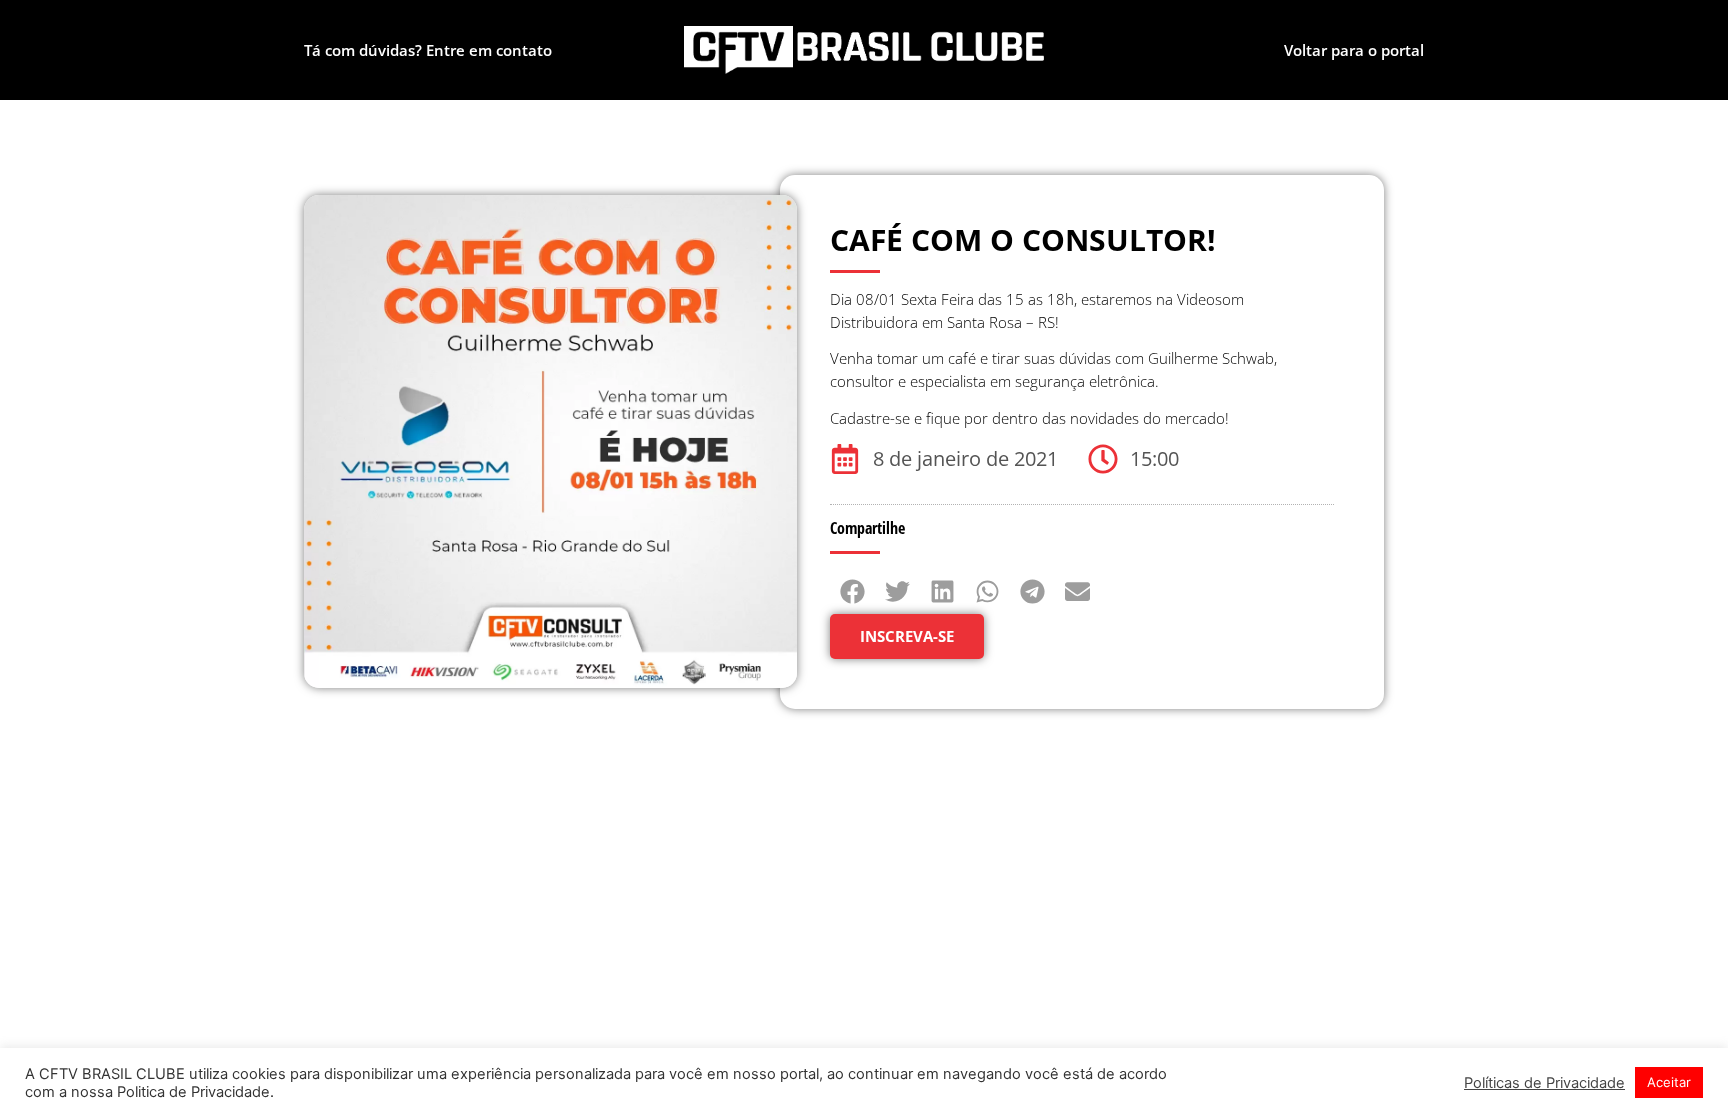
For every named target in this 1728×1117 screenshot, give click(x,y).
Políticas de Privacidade (1544, 1083)
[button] (852, 591)
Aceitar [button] (1669, 1082)
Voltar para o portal (1354, 50)
